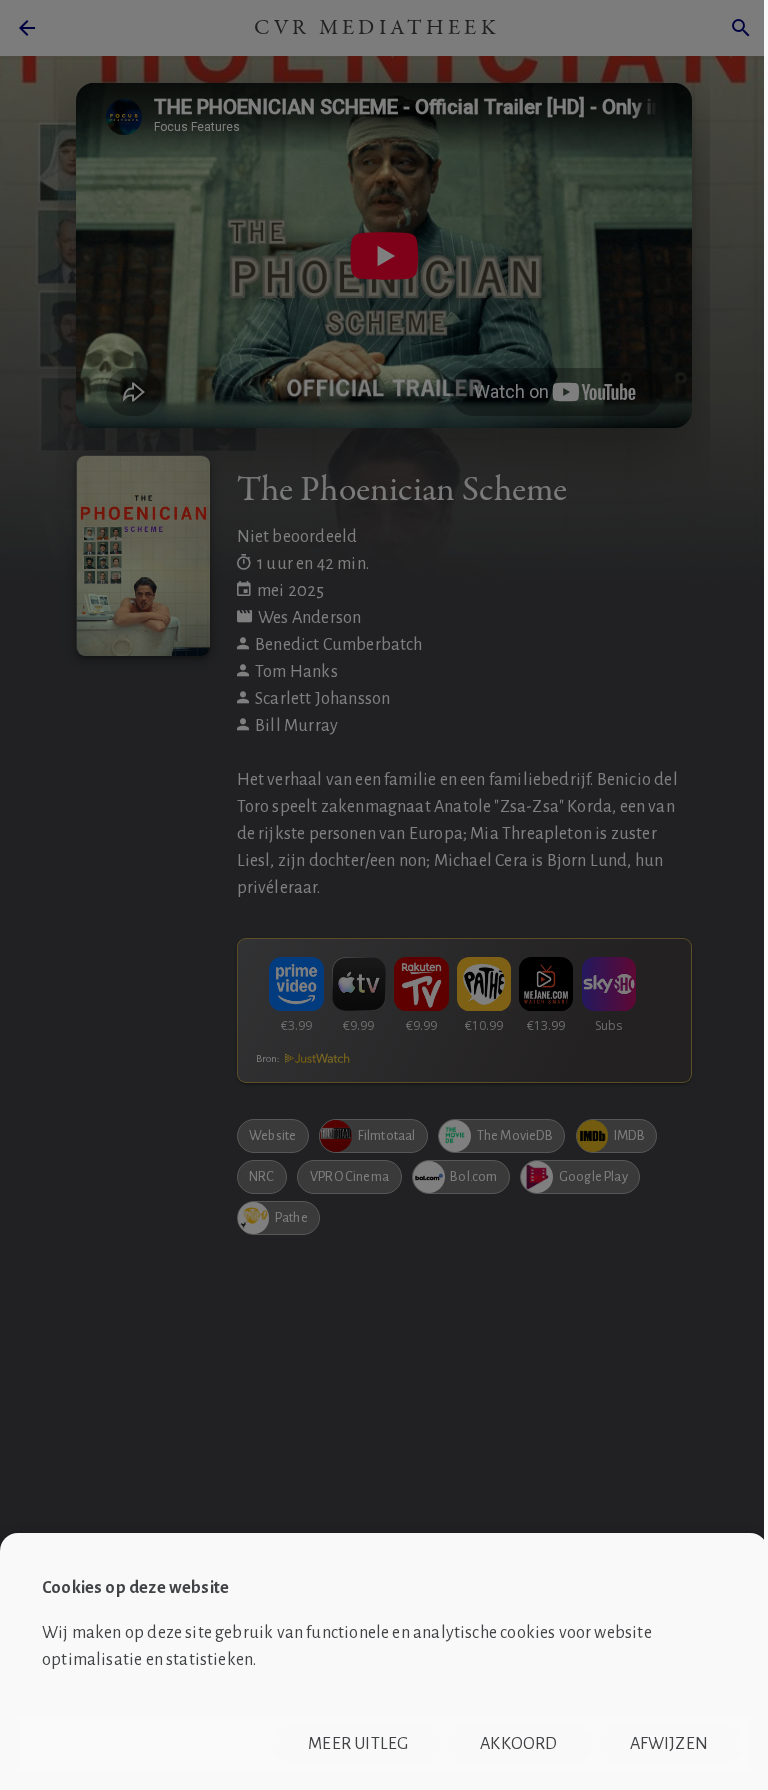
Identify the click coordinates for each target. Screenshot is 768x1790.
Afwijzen (669, 1744)
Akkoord (518, 1744)
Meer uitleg (358, 1744)
